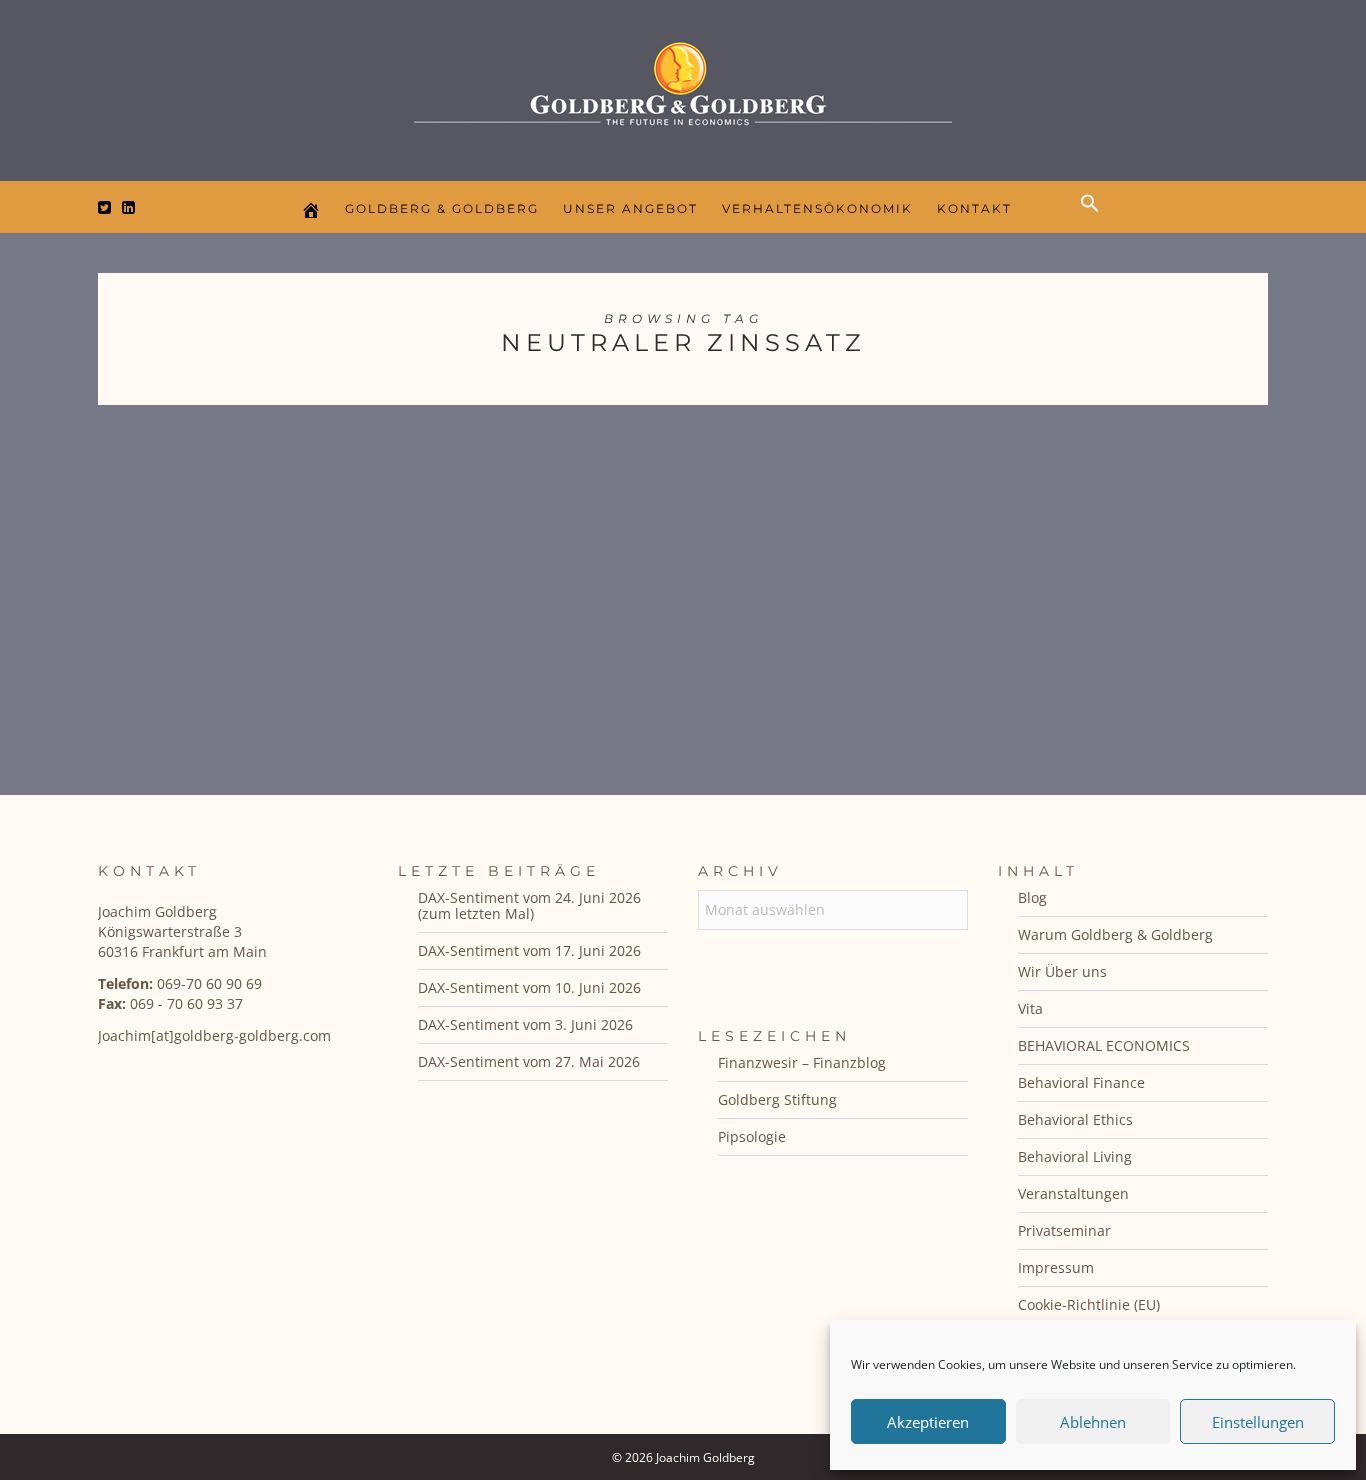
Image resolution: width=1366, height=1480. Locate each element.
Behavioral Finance (1081, 1082)
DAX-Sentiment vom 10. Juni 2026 (529, 987)
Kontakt (974, 208)
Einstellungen (1258, 1422)
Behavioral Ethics (1075, 1119)
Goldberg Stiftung (777, 1099)
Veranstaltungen (1073, 1193)
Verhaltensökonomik (817, 208)
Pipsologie (752, 1136)
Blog (1032, 897)
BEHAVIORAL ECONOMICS (1104, 1045)
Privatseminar (1064, 1230)
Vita (1030, 1008)
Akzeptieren (928, 1422)
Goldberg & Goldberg (442, 208)
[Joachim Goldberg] (683, 85)
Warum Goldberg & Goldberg (1115, 934)
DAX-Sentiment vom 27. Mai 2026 (529, 1061)
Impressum (1056, 1267)
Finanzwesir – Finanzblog (802, 1062)
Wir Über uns (1062, 971)
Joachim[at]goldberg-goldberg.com (214, 1035)
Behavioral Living (1075, 1156)
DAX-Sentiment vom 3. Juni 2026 (525, 1024)
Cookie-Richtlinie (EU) (1089, 1304)
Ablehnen (1093, 1422)
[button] (1095, 220)
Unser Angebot (630, 208)
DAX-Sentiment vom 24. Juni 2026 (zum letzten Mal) (529, 905)
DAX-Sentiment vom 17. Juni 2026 (529, 950)
